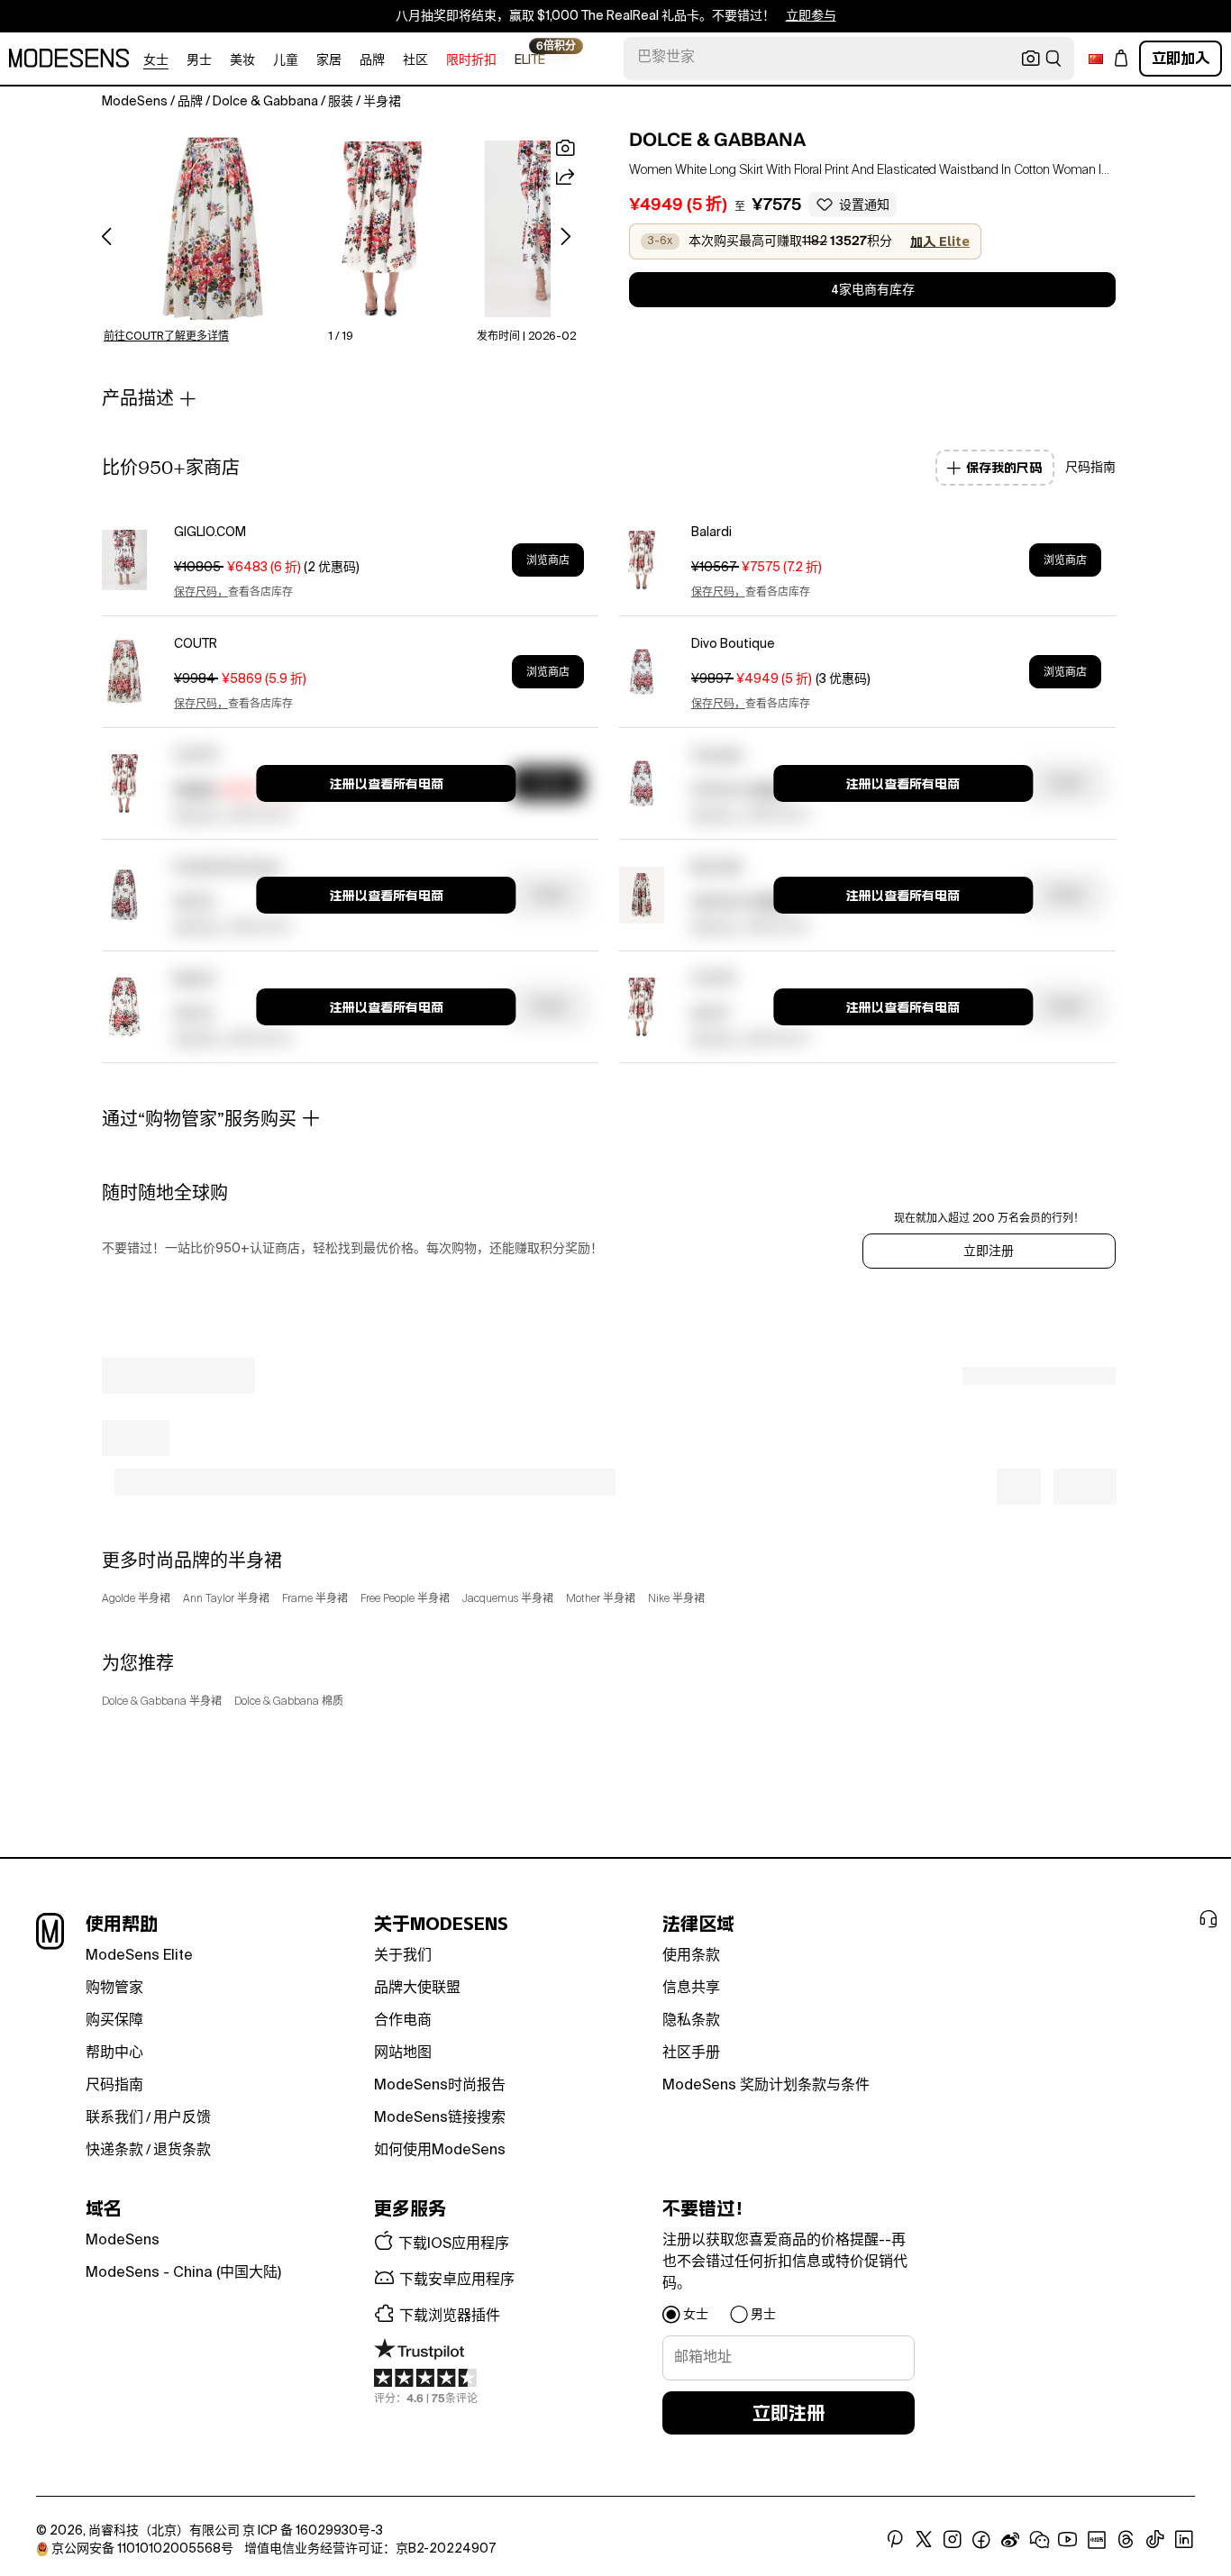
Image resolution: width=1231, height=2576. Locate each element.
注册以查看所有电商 (387, 784)
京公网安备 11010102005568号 (142, 2549)
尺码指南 (114, 2086)
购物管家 (114, 1989)
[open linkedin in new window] (1184, 2540)
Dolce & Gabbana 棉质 (289, 1702)
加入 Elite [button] (940, 241)
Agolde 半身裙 (136, 1599)
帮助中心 (114, 2053)
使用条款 (691, 1956)
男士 (199, 60)
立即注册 (989, 1252)
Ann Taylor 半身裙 (226, 1599)
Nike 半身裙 (676, 1599)
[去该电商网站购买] (124, 560)
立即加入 (1181, 58)
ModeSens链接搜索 (440, 2118)
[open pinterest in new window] (895, 2540)
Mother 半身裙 (601, 1599)
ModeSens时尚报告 (440, 2086)
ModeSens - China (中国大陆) (183, 2273)
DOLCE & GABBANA (717, 140)
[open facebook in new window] (981, 2540)
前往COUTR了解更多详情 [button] (166, 337)
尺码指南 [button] (1090, 468)
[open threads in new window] (1126, 2540)
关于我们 (403, 1956)
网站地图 (403, 2053)
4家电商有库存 (873, 290)
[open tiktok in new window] (1155, 2540)
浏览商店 (548, 560)
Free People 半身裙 (405, 1599)
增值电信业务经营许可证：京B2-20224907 (370, 2549)
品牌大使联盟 (417, 1989)
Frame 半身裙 (315, 1599)
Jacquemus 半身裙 (508, 1599)
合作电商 (403, 2021)
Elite (530, 59)
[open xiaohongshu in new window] (1097, 2540)
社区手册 (691, 2053)
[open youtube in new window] (1068, 2540)
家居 (329, 60)
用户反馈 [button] (182, 2118)
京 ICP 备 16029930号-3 (313, 2531)
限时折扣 (471, 60)
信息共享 (691, 1989)
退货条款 (182, 2151)
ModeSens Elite (139, 1956)
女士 (156, 60)
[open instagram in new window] (953, 2540)
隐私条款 (691, 2021)
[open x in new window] (924, 2540)
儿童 (286, 60)
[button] (213, 229)
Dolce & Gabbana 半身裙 (162, 1702)
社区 (415, 60)
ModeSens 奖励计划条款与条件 (766, 2086)
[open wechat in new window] (1039, 2540)
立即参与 (811, 16)
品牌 (372, 60)
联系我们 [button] (114, 2118)
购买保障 (114, 2021)
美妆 (242, 60)
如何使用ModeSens (440, 2151)
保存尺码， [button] (201, 593)
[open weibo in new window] (1010, 2540)
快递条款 (114, 2151)
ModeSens (123, 2241)
